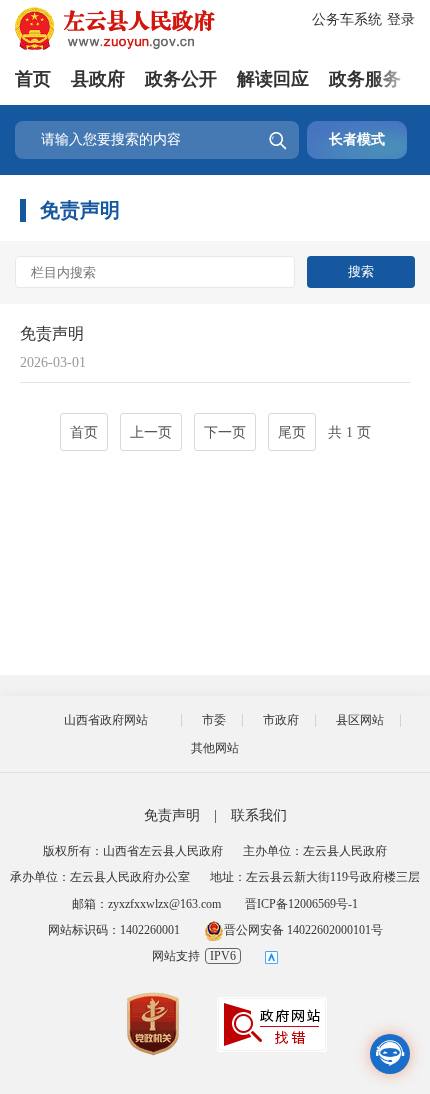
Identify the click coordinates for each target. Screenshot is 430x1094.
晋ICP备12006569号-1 (301, 904)
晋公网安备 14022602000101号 (303, 930)
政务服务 (365, 79)
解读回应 (273, 79)
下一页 (225, 432)
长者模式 (357, 139)
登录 (401, 19)
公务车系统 (347, 19)
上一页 (151, 432)
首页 (33, 79)
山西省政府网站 (106, 720)
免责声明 (52, 333)
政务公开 (181, 79)
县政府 (98, 79)
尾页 (292, 432)
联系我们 (259, 815)
